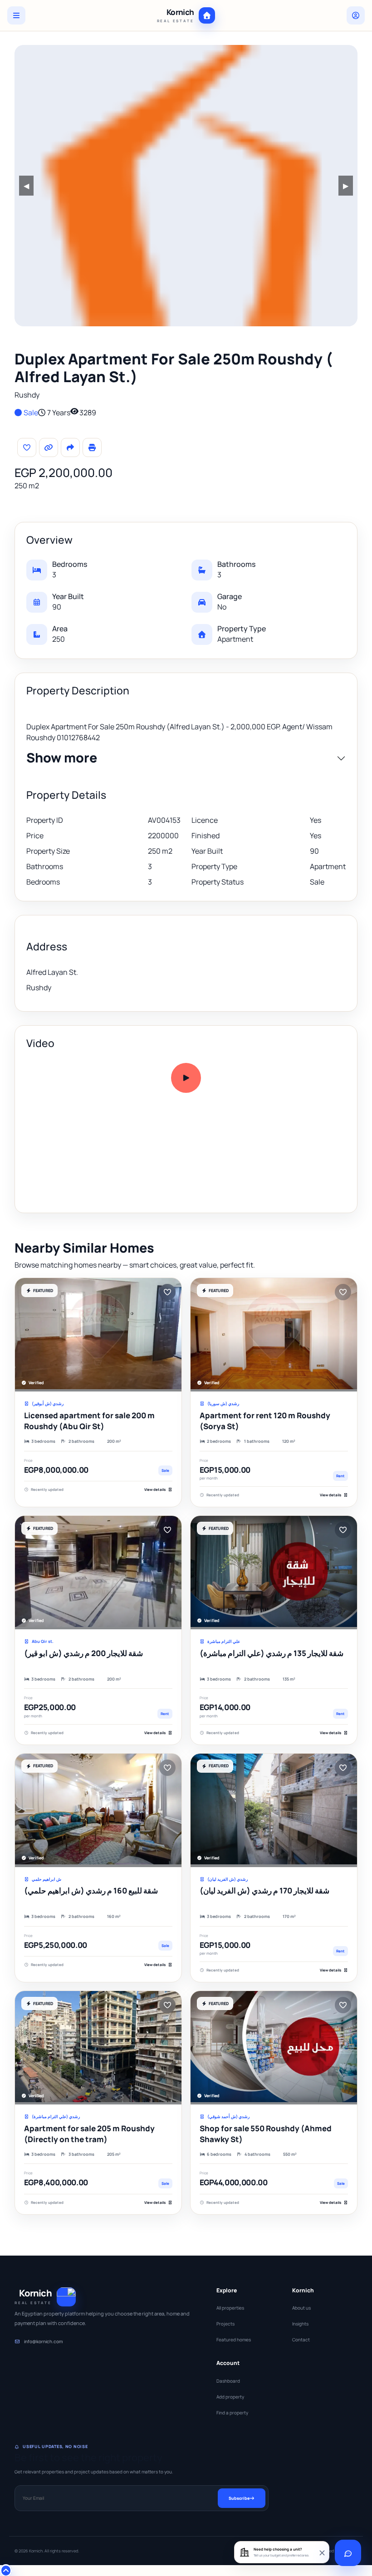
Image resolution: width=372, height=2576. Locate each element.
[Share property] (70, 447)
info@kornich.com (43, 2341)
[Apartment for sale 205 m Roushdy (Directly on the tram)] (98, 2048)
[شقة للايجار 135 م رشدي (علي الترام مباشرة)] (274, 1573)
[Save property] (27, 447)
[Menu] (16, 15)
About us (301, 2308)
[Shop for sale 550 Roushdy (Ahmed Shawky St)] (274, 2048)
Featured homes (234, 2340)
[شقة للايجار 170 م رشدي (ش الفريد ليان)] (274, 1810)
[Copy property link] (49, 447)
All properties (230, 2308)
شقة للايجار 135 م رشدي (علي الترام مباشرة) (272, 1653)
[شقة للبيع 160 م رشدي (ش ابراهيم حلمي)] (98, 1810)
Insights (300, 2324)
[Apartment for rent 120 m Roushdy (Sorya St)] (274, 1335)
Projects (225, 2324)
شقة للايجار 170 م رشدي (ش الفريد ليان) (264, 1890)
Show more (62, 758)
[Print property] (92, 447)
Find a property (232, 2413)
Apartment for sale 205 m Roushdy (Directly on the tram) (89, 2134)
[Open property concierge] (348, 2553)
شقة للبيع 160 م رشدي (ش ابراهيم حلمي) (91, 1890)
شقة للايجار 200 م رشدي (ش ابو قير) (83, 1653)
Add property (230, 2397)
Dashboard (228, 2381)
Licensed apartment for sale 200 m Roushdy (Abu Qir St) (89, 1421)
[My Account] (356, 15)
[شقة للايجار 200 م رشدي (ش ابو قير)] (98, 1573)
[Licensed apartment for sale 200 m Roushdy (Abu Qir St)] (98, 1335)
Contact (301, 2340)
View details (155, 1489)
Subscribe (239, 2498)
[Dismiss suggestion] (322, 2552)
